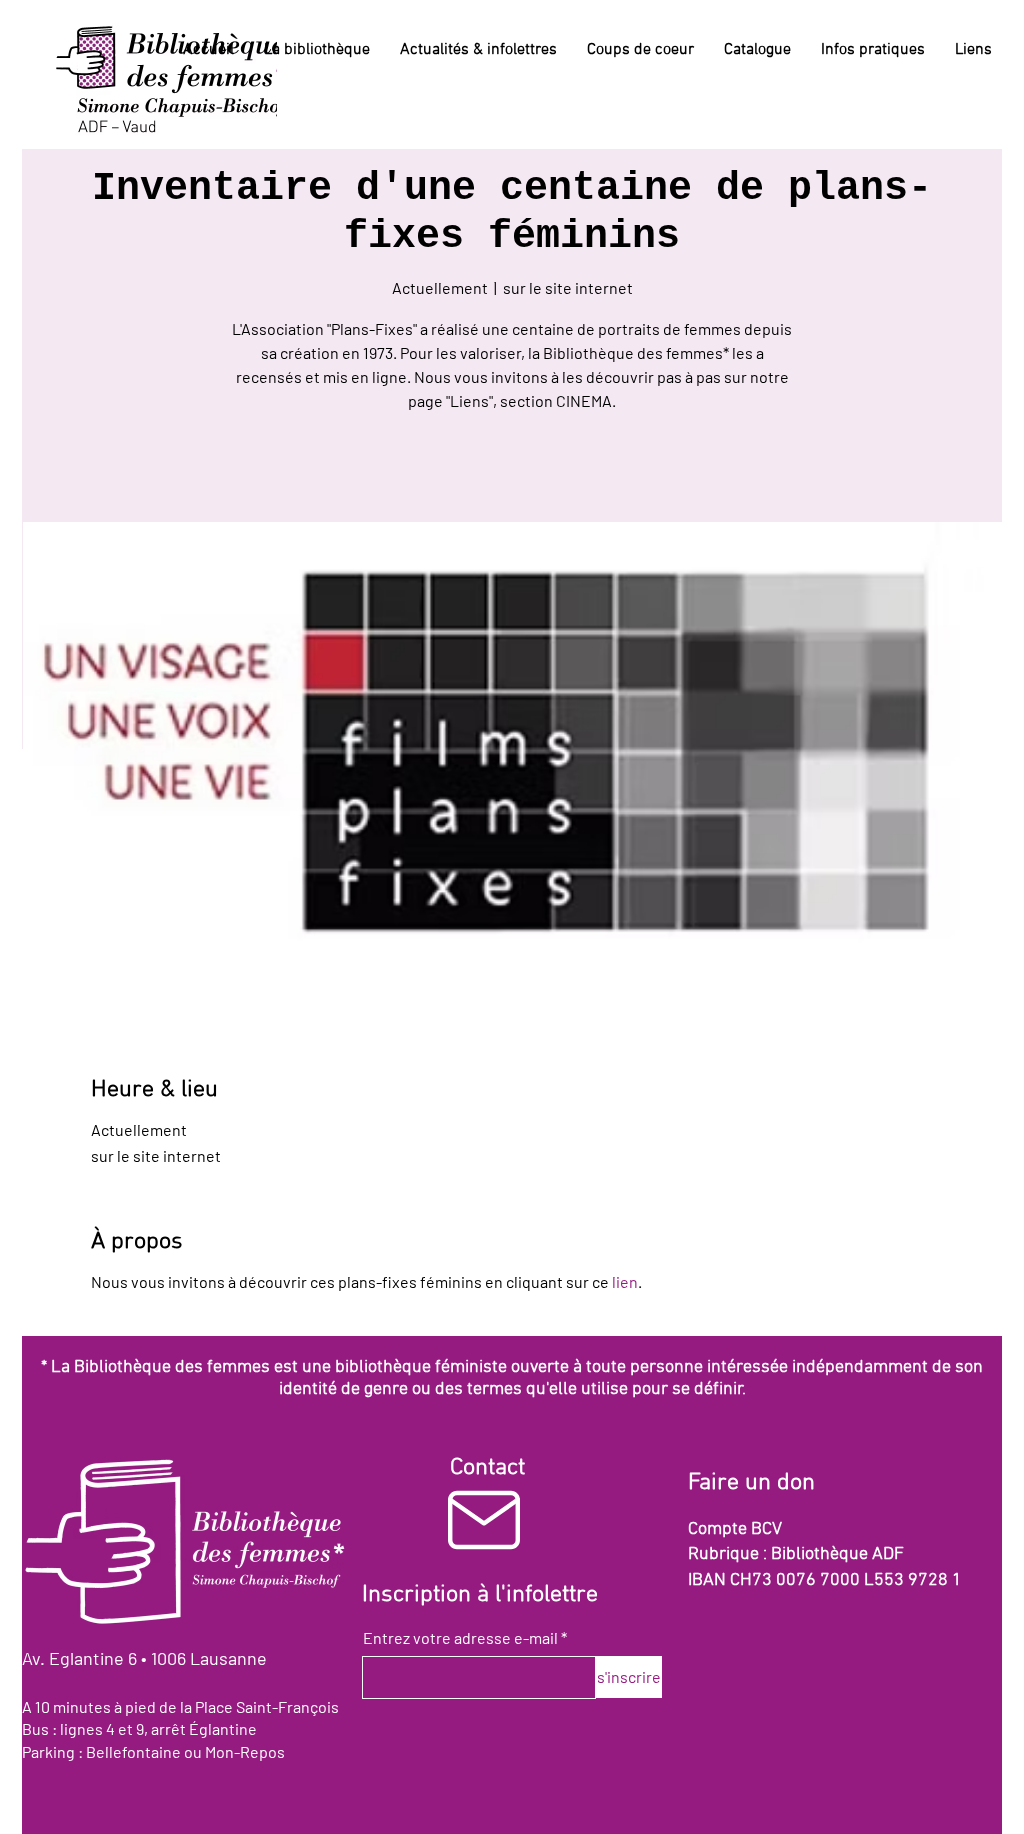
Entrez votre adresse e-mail (460, 1638)
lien (625, 1281)
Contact (487, 1468)
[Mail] (483, 1519)
